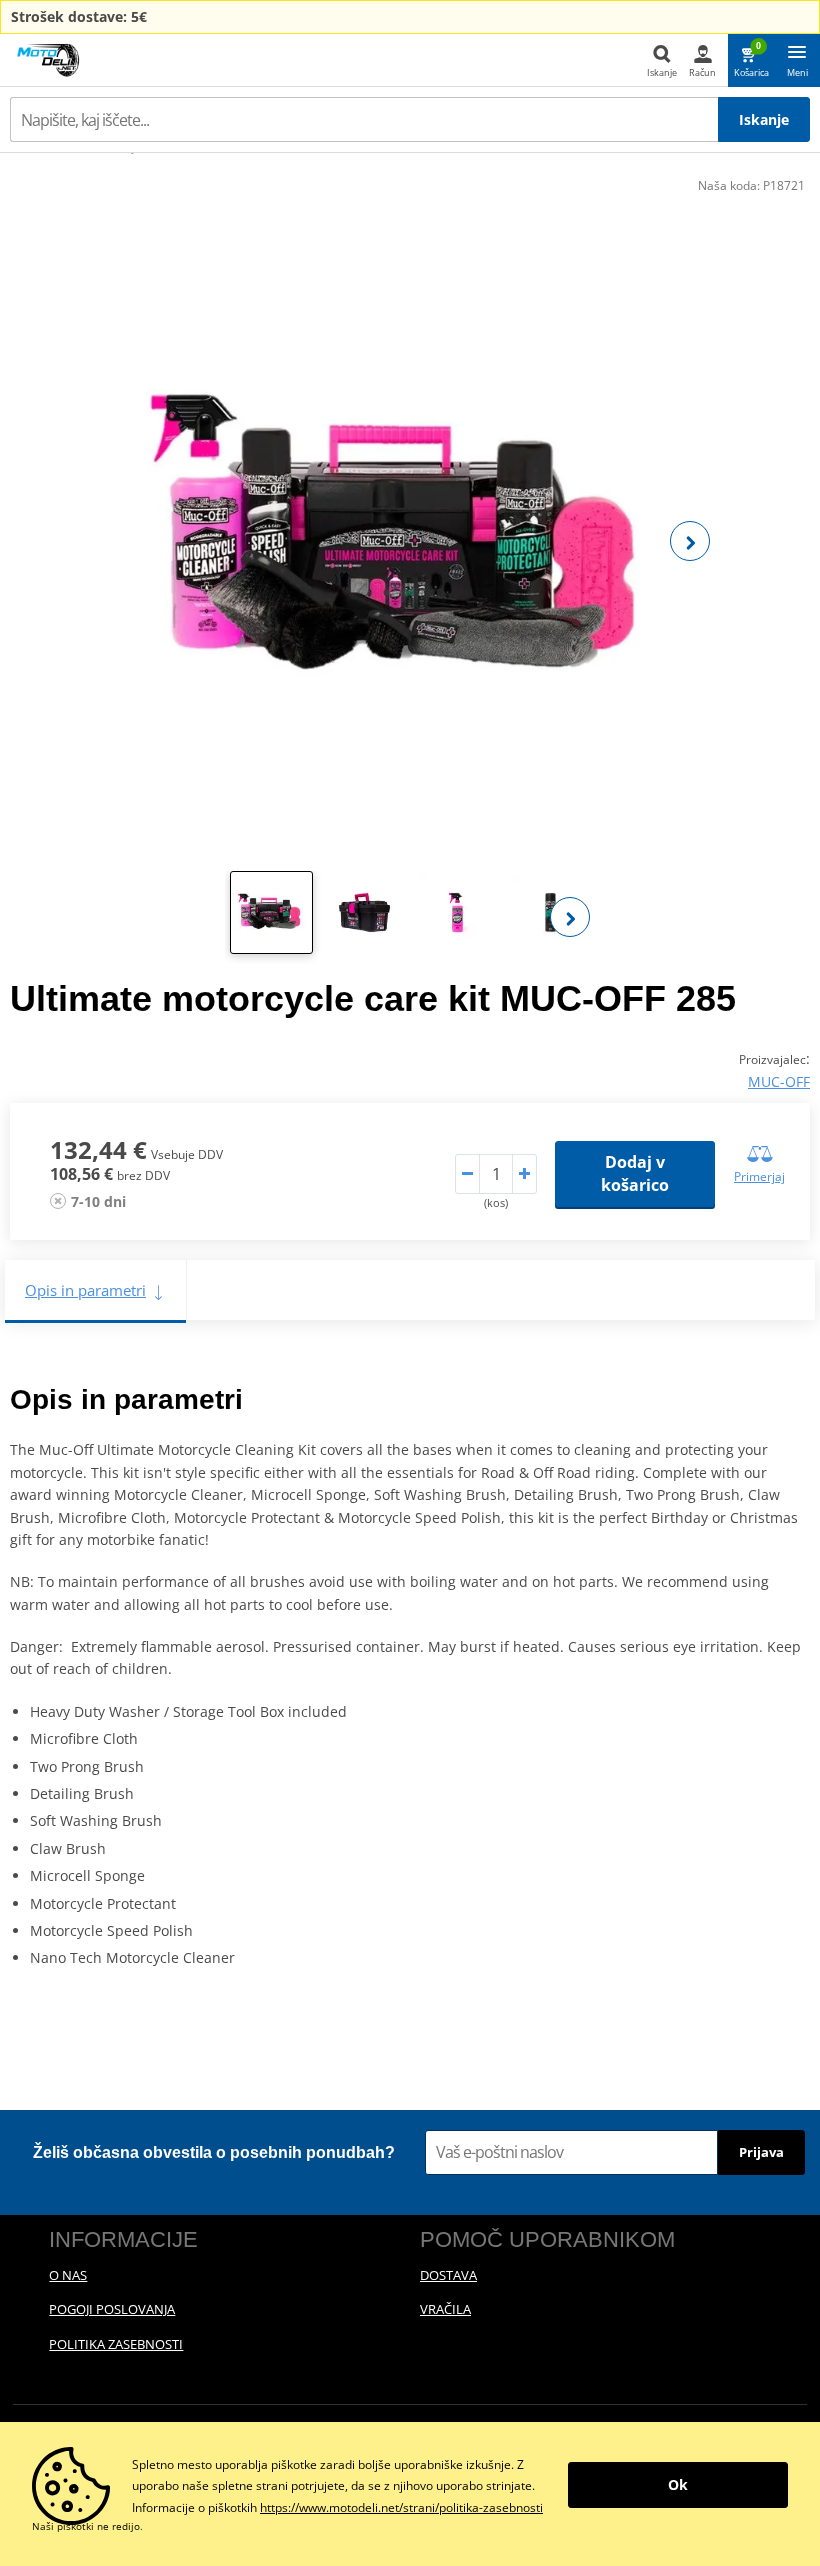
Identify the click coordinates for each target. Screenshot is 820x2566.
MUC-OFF (779, 1081)
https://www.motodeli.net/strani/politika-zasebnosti (401, 2507)
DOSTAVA (448, 2275)
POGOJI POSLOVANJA (112, 2309)
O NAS (68, 2275)
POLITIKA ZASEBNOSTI (116, 2344)
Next (690, 541)
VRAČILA (445, 2309)
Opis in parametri (85, 1290)
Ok (678, 2484)
